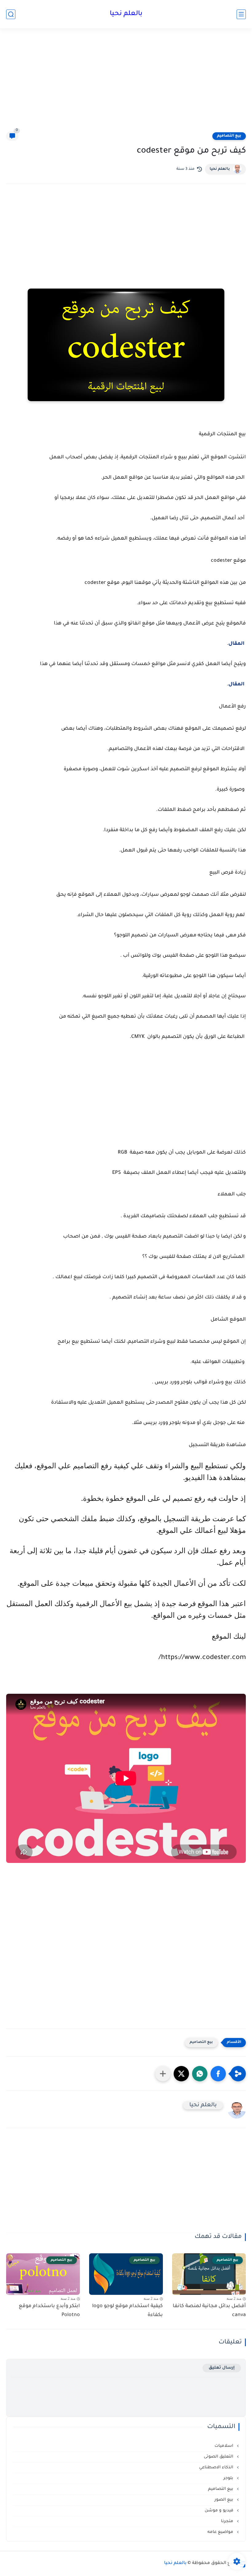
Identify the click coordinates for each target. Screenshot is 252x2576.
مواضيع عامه (221, 2532)
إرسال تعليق (222, 2368)
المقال (236, 644)
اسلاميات (224, 2446)
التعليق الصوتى (219, 2457)
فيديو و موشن (220, 2511)
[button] (218, 2074)
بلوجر (229, 2478)
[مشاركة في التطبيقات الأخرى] (163, 2074)
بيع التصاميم (229, 136)
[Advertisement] (126, 84)
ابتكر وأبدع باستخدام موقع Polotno (49, 2311)
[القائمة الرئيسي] (241, 14)
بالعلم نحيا (126, 14)
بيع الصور (224, 2500)
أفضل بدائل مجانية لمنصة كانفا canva (209, 2311)
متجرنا (228, 2521)
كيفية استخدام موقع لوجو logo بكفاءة (128, 2311)
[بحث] (11, 14)
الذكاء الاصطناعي (217, 2468)
